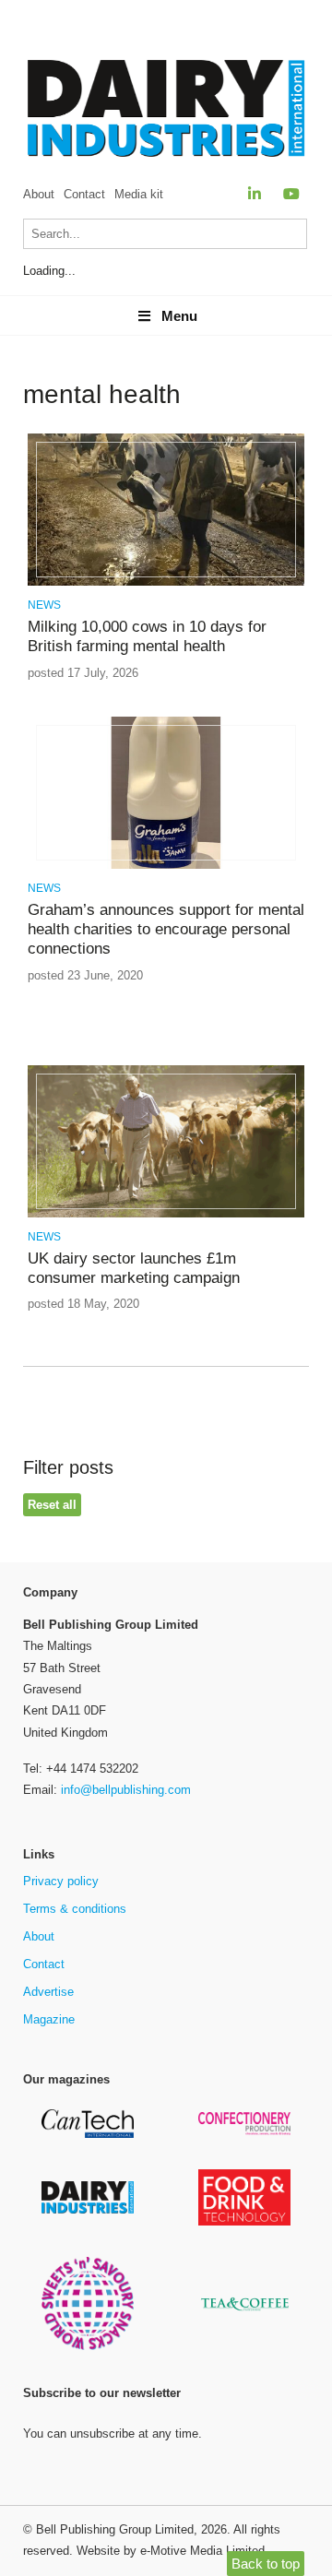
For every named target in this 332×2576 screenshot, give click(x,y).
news (44, 605)
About (39, 194)
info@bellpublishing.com (126, 1790)
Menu (179, 316)
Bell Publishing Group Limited (115, 2529)
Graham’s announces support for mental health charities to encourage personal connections (166, 930)
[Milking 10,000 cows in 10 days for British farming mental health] (166, 582)
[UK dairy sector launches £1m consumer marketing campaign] (166, 1214)
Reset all (52, 1505)
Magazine (49, 2019)
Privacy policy (61, 1881)
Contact (84, 194)
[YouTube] (291, 194)
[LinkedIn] (255, 194)
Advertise (48, 1992)
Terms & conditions (75, 1909)
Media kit (139, 194)
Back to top (266, 2564)
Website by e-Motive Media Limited (171, 2551)
